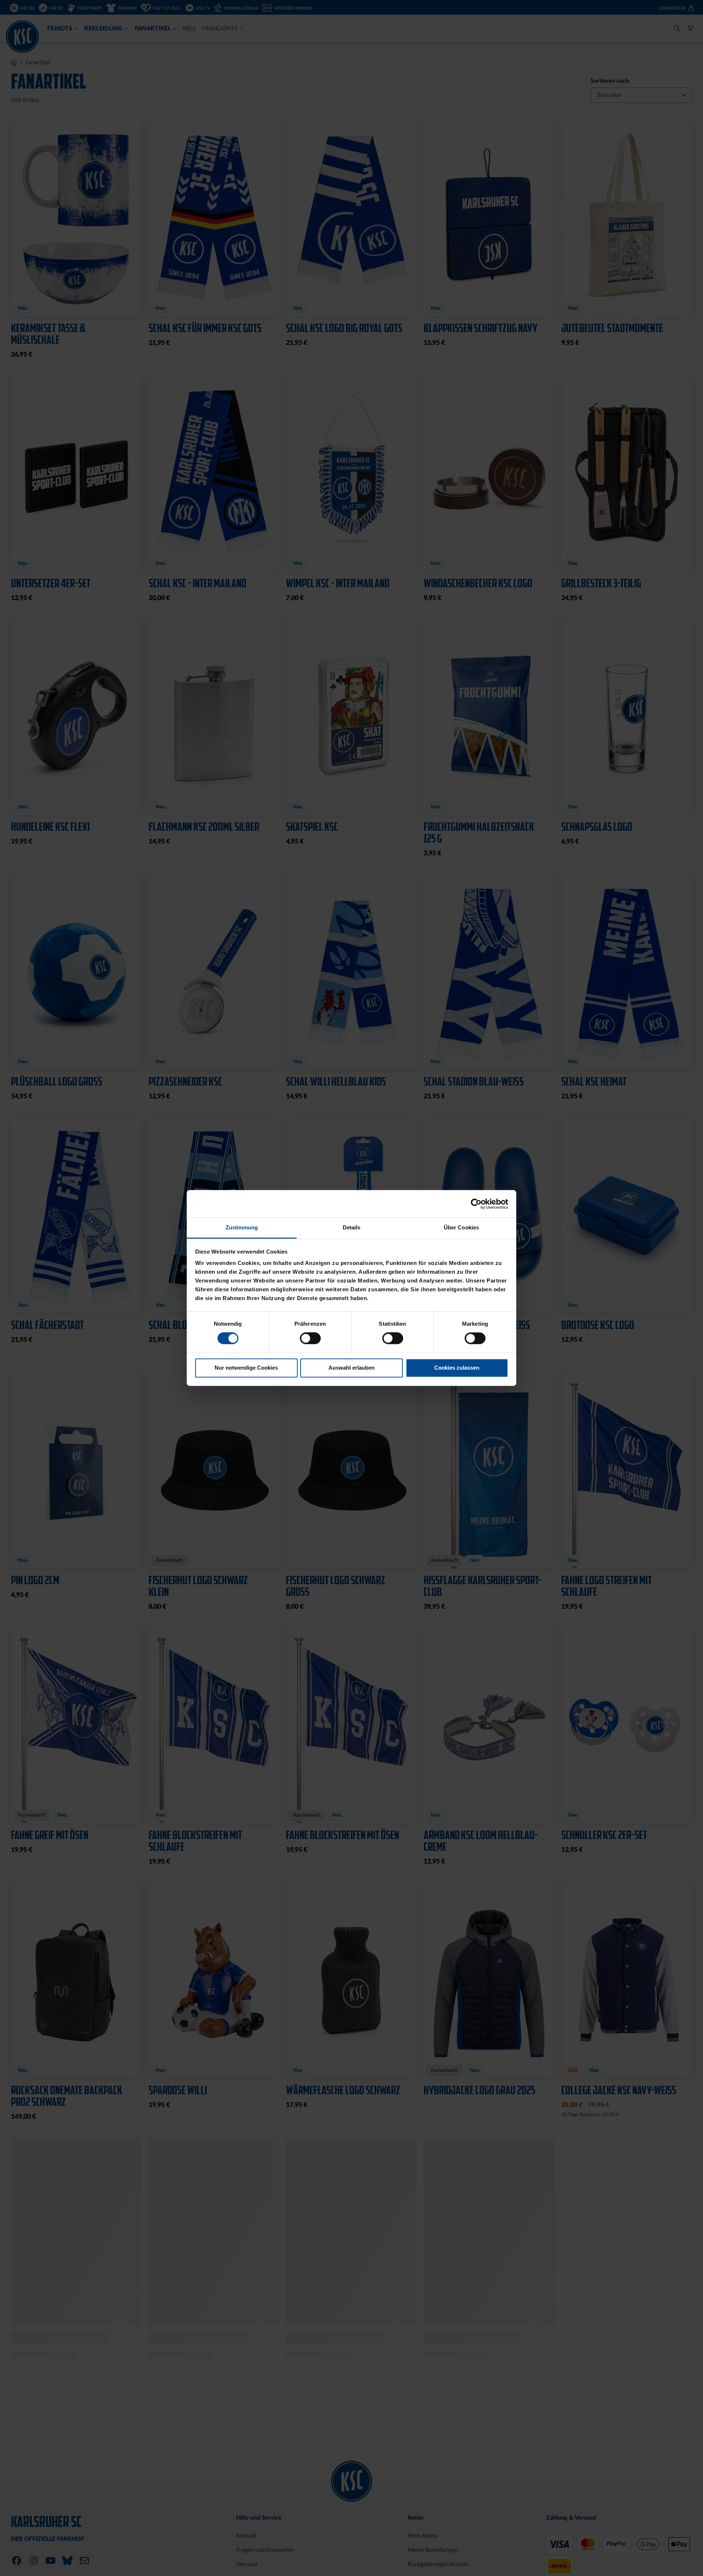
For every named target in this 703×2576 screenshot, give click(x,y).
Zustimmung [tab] (242, 1227)
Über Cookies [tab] (461, 1227)
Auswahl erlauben (351, 1368)
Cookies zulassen (457, 1368)
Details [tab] (352, 1227)
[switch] (310, 1339)
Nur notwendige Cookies (246, 1368)
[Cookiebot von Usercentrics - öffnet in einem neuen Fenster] (476, 1204)
